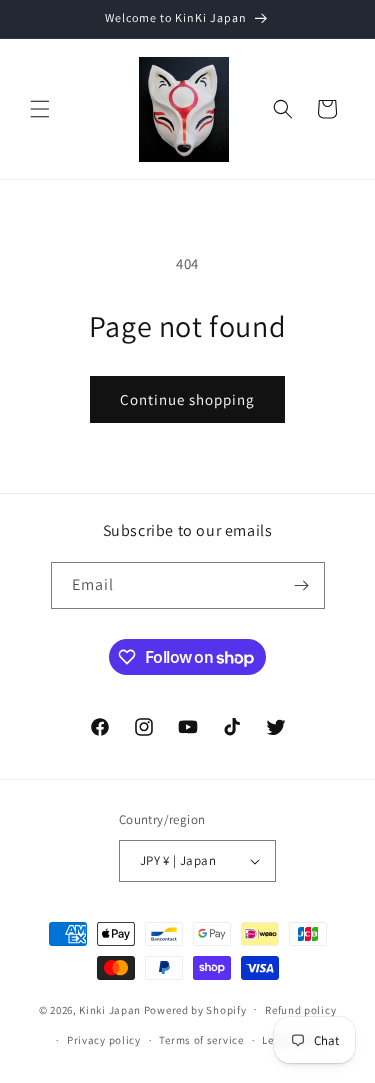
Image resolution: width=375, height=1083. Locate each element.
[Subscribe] (302, 585)
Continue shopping (187, 399)
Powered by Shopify (195, 1009)
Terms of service (201, 1040)
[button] (40, 109)
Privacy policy (104, 1040)
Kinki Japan (110, 1009)
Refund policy (300, 1010)
